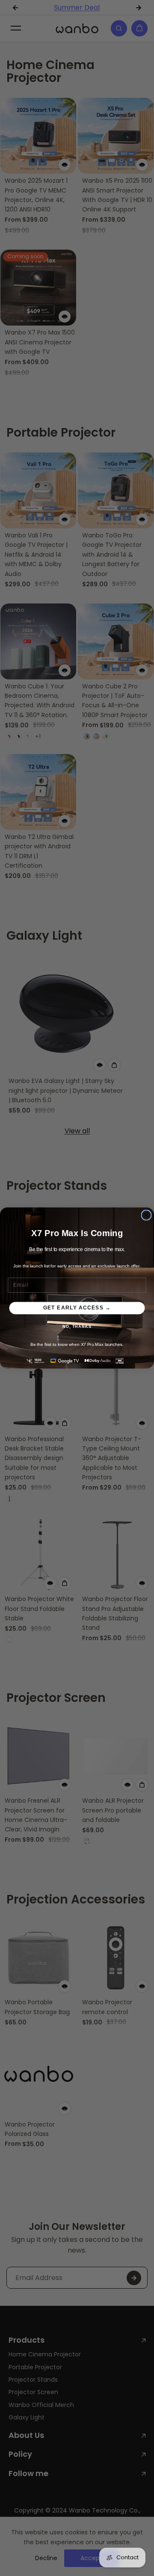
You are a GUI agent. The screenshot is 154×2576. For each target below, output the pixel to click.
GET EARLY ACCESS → (77, 1308)
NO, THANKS (77, 1327)
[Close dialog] (146, 1215)
